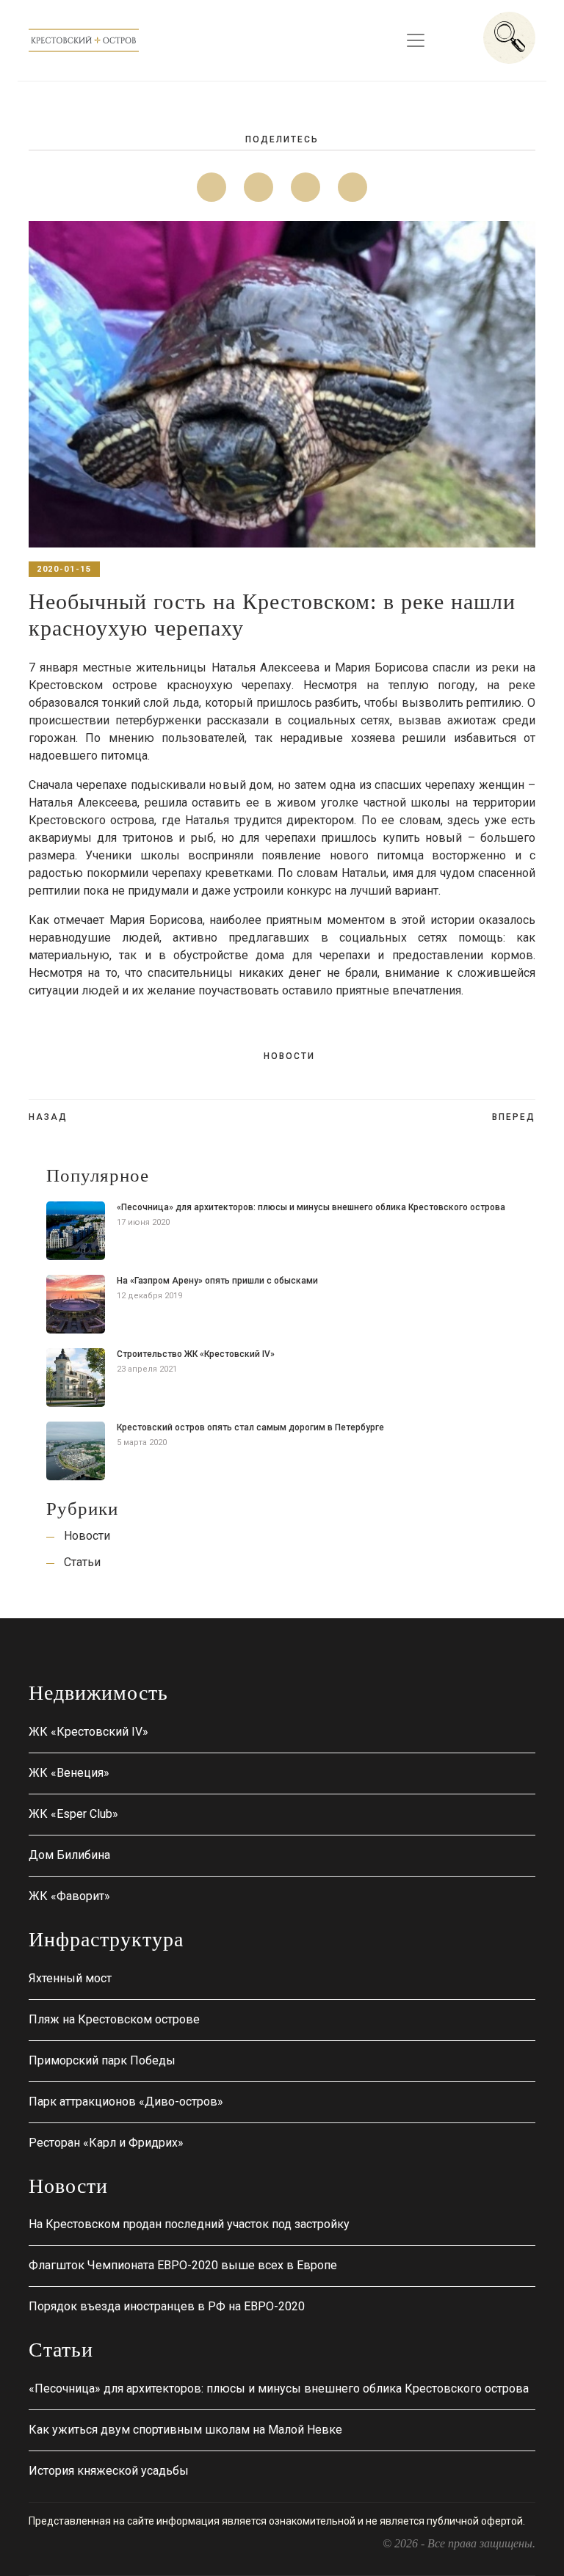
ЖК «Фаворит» (69, 1896)
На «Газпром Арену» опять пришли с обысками (217, 1281)
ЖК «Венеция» (69, 1773)
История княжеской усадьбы (109, 2471)
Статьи (82, 1562)
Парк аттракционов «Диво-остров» (126, 2102)
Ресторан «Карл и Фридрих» (106, 2143)
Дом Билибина (69, 1855)
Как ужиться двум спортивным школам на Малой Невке (185, 2430)
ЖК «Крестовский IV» (88, 1732)
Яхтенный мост (70, 1978)
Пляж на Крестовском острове (114, 2019)
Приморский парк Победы (102, 2060)
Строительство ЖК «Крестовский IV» (196, 1354)
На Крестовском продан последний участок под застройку (189, 2224)
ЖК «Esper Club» (73, 1814)
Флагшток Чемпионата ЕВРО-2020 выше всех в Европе (183, 2265)
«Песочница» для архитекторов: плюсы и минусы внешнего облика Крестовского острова (311, 1207)
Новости (289, 1056)
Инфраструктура (106, 1939)
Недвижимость (98, 1693)
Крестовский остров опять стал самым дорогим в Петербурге (250, 1427)
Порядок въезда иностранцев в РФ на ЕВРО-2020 (167, 2306)
